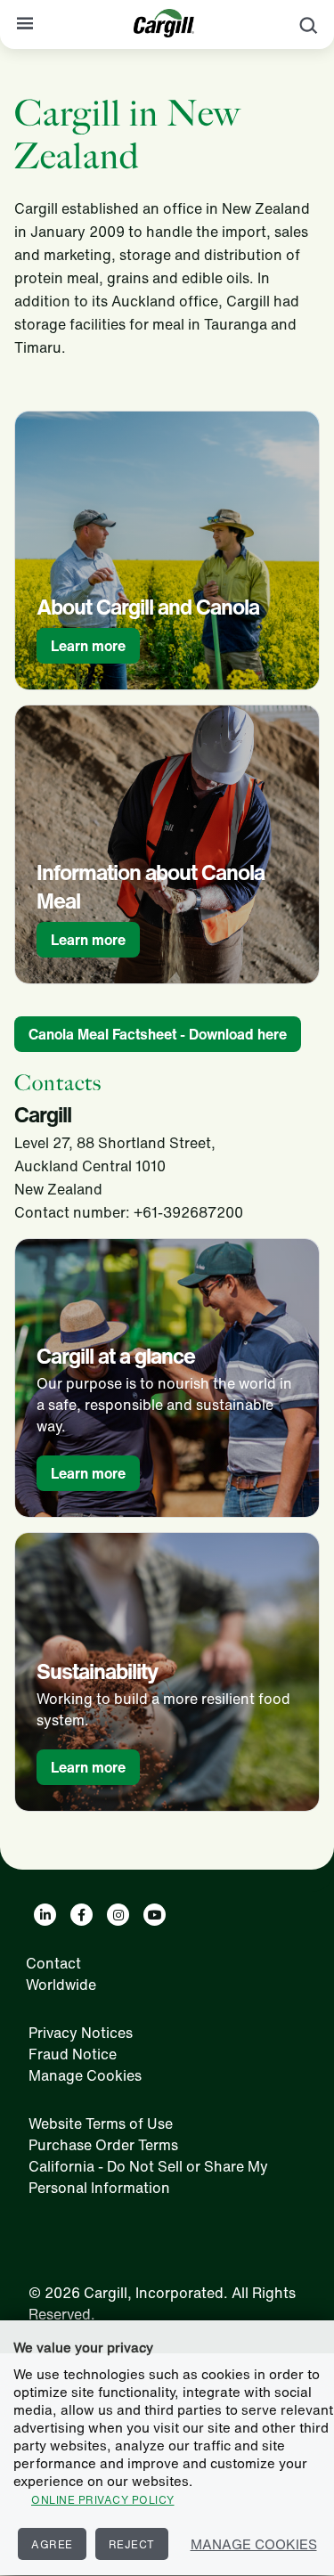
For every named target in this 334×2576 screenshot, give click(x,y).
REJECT (132, 2544)
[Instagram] (118, 1915)
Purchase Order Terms (103, 2145)
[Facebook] (81, 1915)
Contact (53, 1963)
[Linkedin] (45, 1915)
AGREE (52, 2544)
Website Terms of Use (101, 2124)
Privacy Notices (81, 2033)
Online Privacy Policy (103, 2500)
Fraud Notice (73, 2054)
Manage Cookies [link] (85, 2075)
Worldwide (61, 1985)
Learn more (88, 646)
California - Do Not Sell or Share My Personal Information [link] (148, 2177)
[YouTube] (155, 1915)
